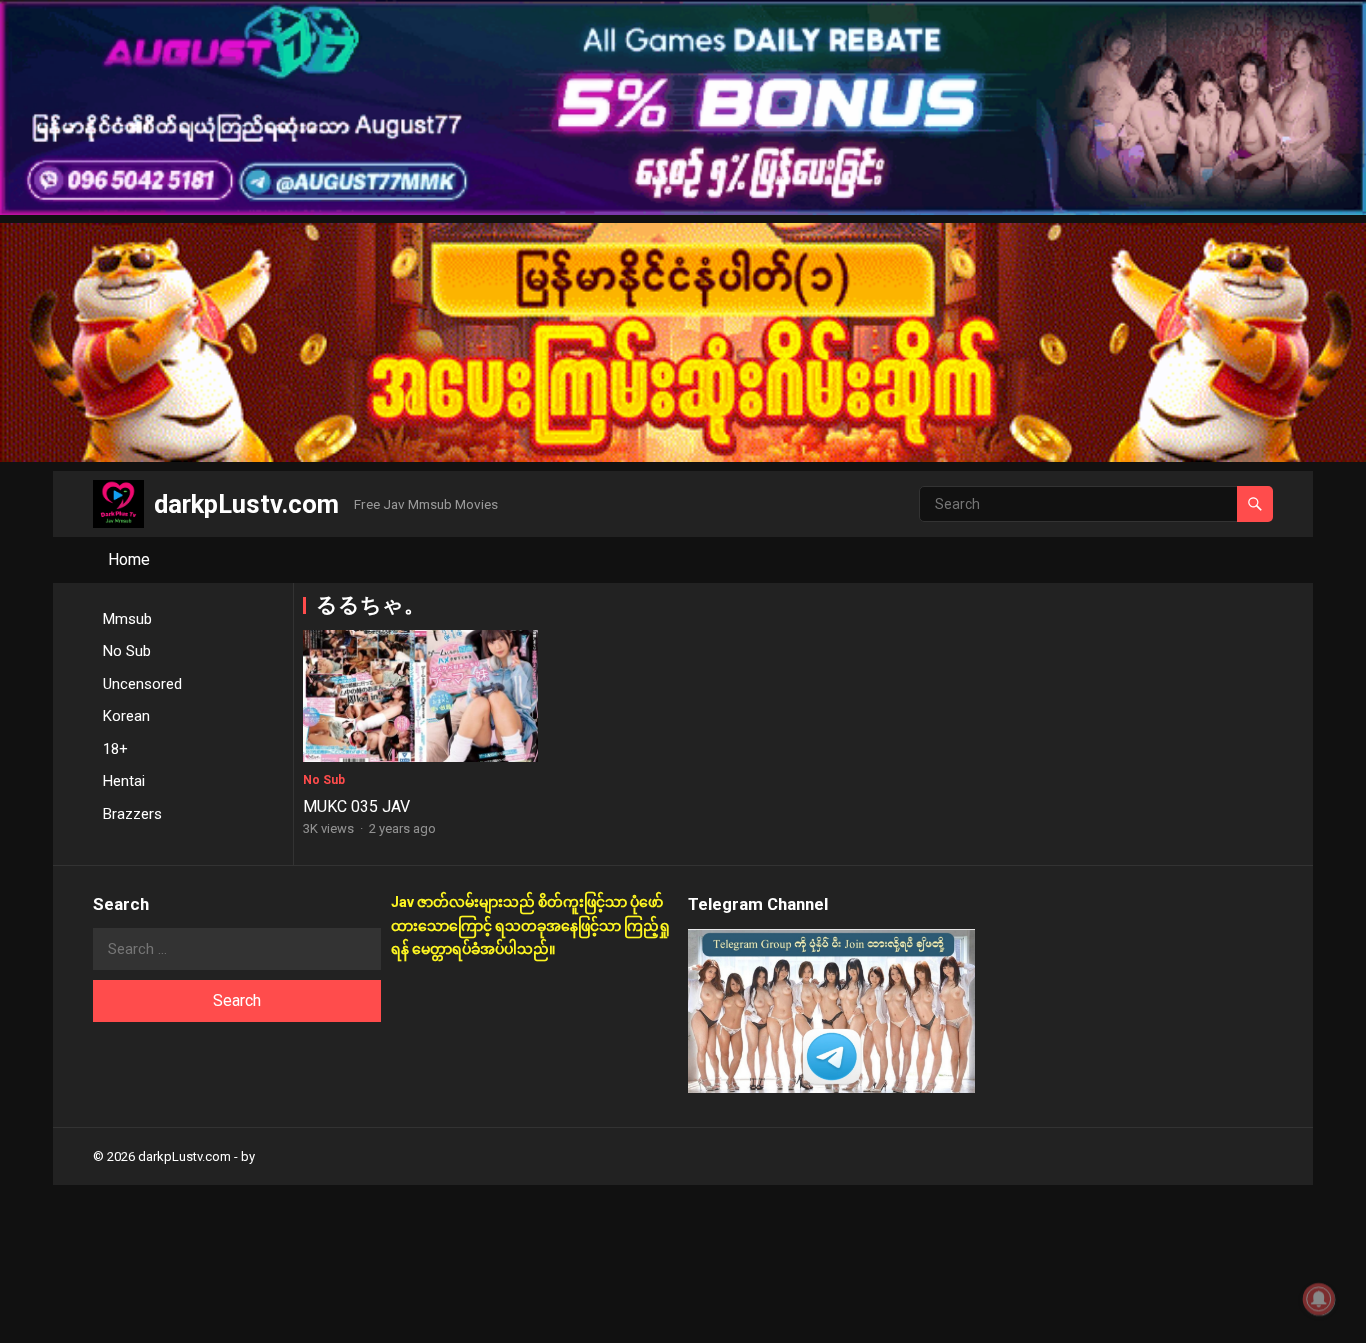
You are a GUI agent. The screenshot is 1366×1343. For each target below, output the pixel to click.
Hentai (124, 781)
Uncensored (142, 684)
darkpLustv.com (246, 504)
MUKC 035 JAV (356, 806)
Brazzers (132, 814)
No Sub (127, 651)
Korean (126, 716)
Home (129, 559)
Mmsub (127, 619)
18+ (115, 749)
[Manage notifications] (1319, 1299)
